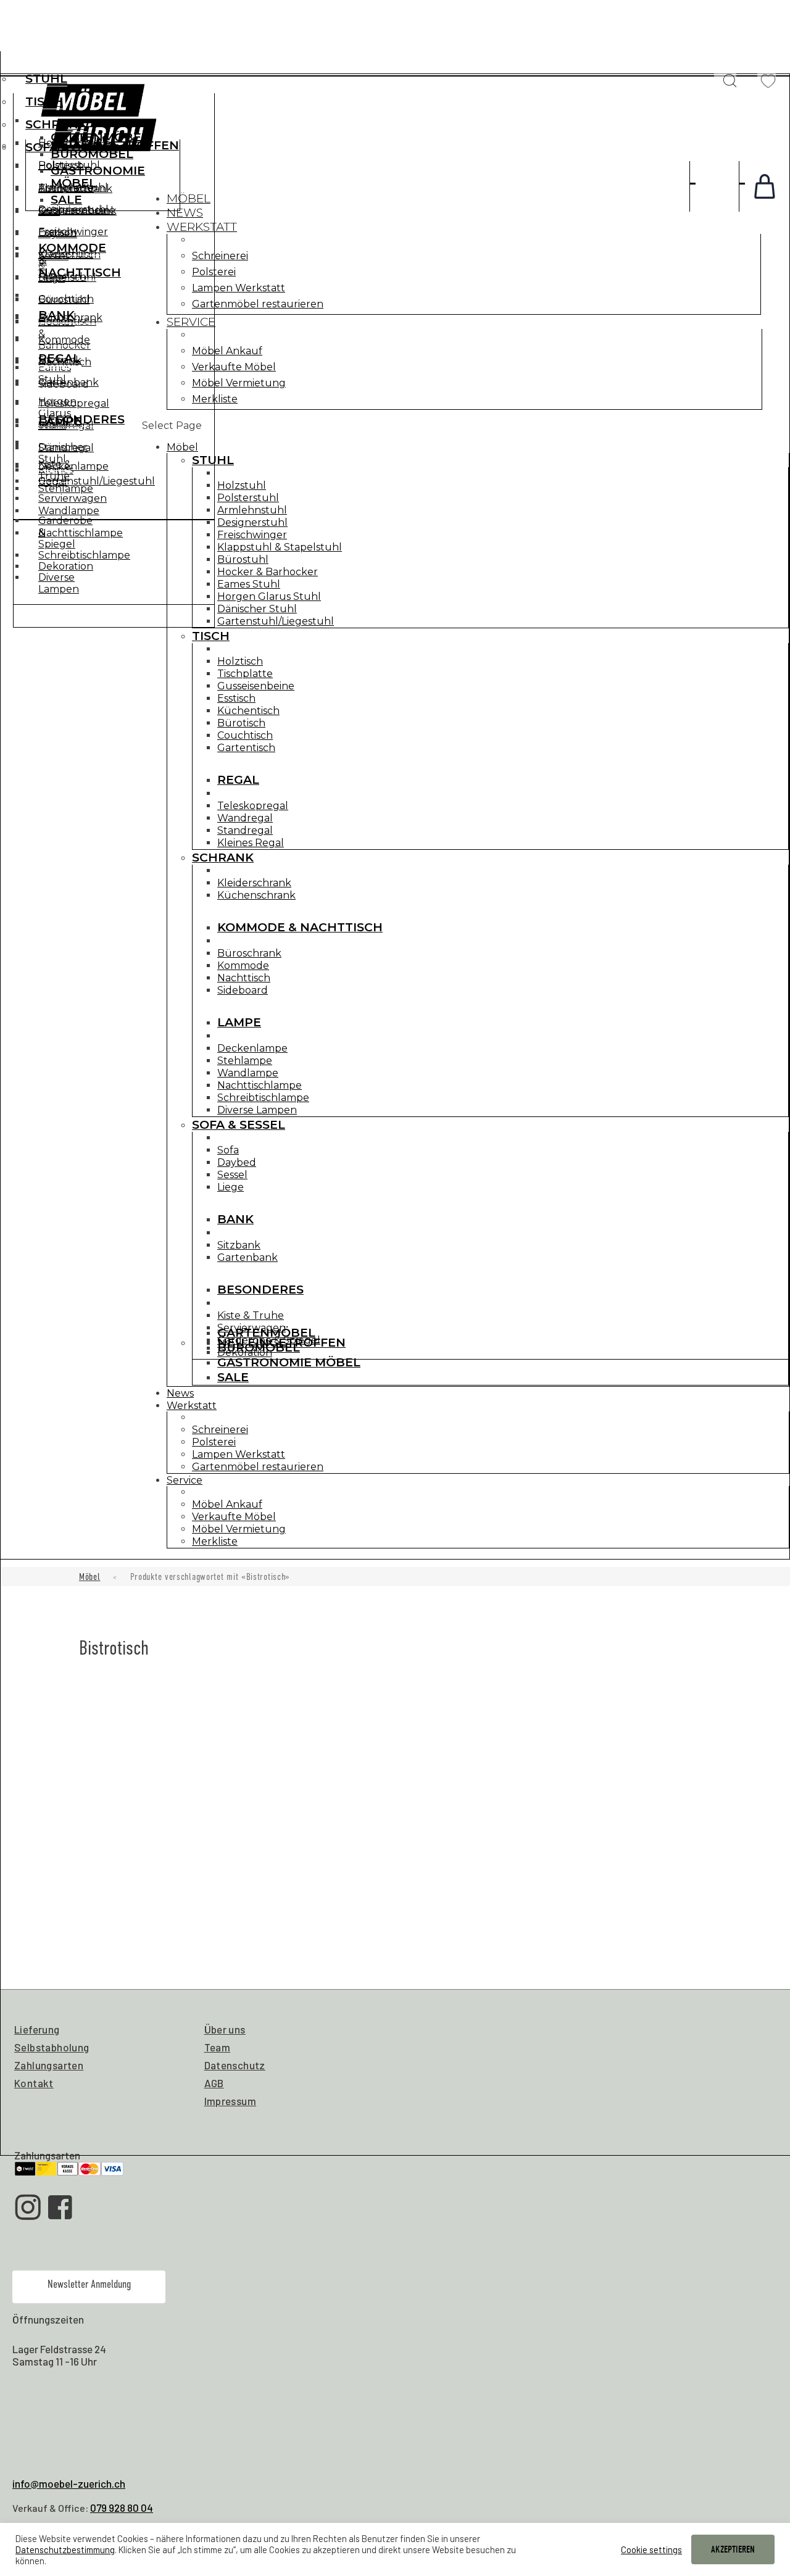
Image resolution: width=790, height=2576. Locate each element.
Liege (52, 278)
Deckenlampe (252, 1048)
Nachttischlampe (260, 1085)
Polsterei (214, 272)
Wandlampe (248, 1073)
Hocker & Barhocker (268, 572)
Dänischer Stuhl (257, 609)
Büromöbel (92, 154)
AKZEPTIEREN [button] (733, 2549)
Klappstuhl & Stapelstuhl (280, 547)
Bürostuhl (243, 559)
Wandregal (245, 818)
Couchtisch (245, 735)
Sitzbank (60, 360)
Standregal (245, 830)
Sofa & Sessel (239, 1125)
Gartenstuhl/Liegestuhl (276, 621)
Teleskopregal (253, 806)
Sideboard (243, 990)
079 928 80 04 (122, 2507)
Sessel (53, 256)
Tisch (44, 102)
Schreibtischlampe (263, 1098)
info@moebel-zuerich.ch (69, 2483)
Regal (238, 780)
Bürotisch (241, 723)
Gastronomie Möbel (98, 177)
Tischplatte (245, 674)
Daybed (58, 234)
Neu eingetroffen (115, 145)
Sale (66, 200)
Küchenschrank (256, 895)
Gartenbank (69, 382)
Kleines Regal (251, 843)
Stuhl (46, 79)
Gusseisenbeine (256, 686)
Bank (56, 315)
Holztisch (240, 661)
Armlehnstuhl (252, 510)
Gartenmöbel (100, 137)
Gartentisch (246, 748)
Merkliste (215, 399)
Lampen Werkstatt (239, 288)
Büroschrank (249, 953)
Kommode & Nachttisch (300, 927)
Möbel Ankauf (227, 351)
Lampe (239, 1022)
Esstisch (236, 698)
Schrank (56, 124)
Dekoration (66, 566)
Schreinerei (220, 256)
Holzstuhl (242, 485)
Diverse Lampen (257, 1110)
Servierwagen (73, 498)
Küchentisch (248, 711)
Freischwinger (252, 535)
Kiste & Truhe (55, 470)
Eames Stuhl (249, 584)
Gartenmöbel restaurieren (258, 304)
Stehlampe (245, 1061)
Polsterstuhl (248, 498)
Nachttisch (244, 978)
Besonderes (81, 419)
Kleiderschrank (254, 883)
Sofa (228, 1150)
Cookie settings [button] (651, 2549)
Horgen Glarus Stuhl (269, 596)
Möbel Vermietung (239, 383)
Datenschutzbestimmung (65, 2549)
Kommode (243, 966)
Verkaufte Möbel (234, 367)
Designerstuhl (252, 522)
